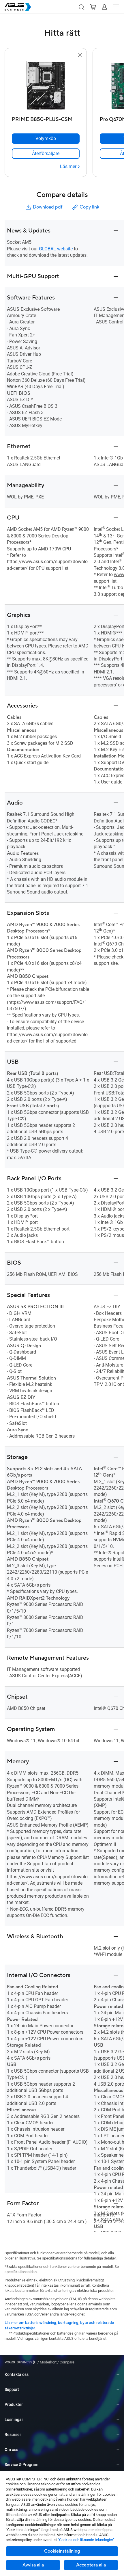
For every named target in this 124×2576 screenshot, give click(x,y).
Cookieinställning (62, 2551)
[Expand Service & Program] (118, 2465)
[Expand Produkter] (118, 2405)
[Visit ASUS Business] (21, 2362)
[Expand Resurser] (118, 2435)
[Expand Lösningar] (118, 2420)
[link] (46, 154)
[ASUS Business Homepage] (18, 7)
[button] (81, 7)
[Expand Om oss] (118, 2450)
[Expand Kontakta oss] (118, 2375)
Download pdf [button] (48, 207)
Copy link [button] (89, 207)
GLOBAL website (56, 249)
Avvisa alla (33, 2565)
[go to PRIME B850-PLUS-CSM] (46, 86)
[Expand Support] (118, 2390)
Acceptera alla (91, 2565)
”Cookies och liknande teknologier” (86, 2540)
